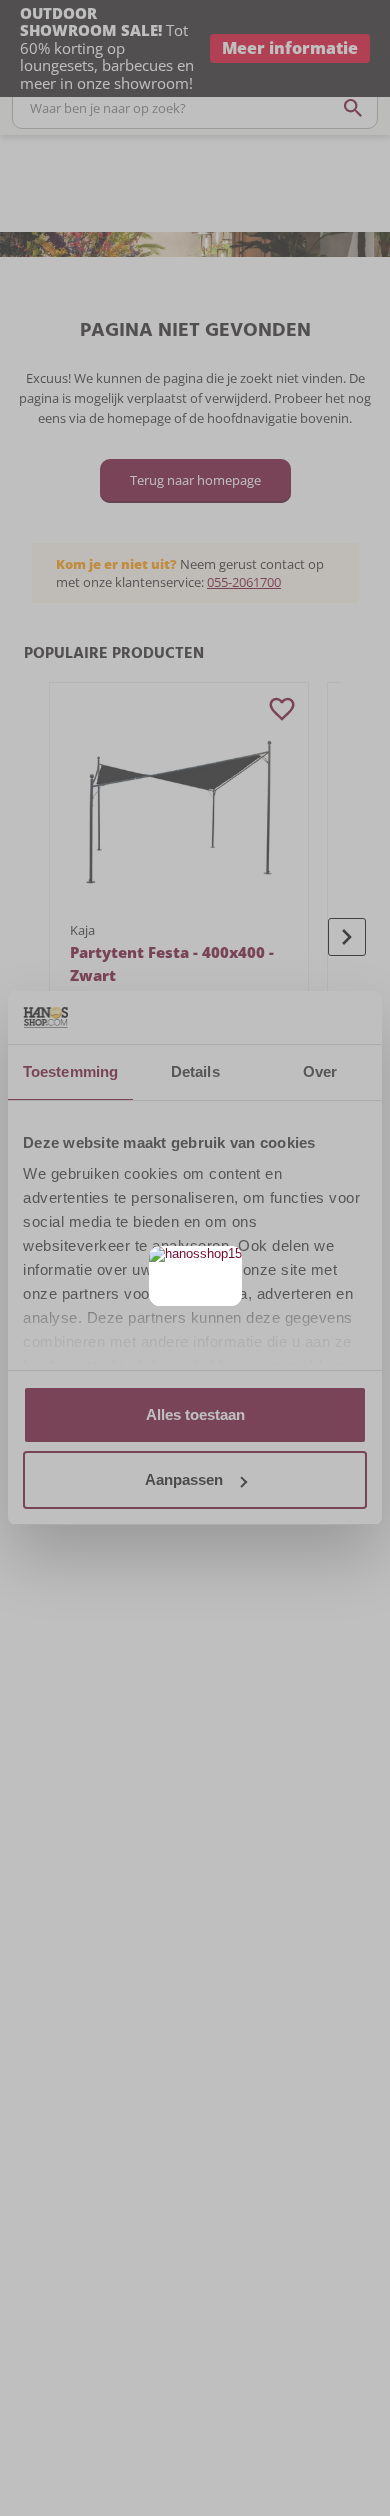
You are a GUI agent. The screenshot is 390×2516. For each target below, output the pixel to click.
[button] (224, 1263)
